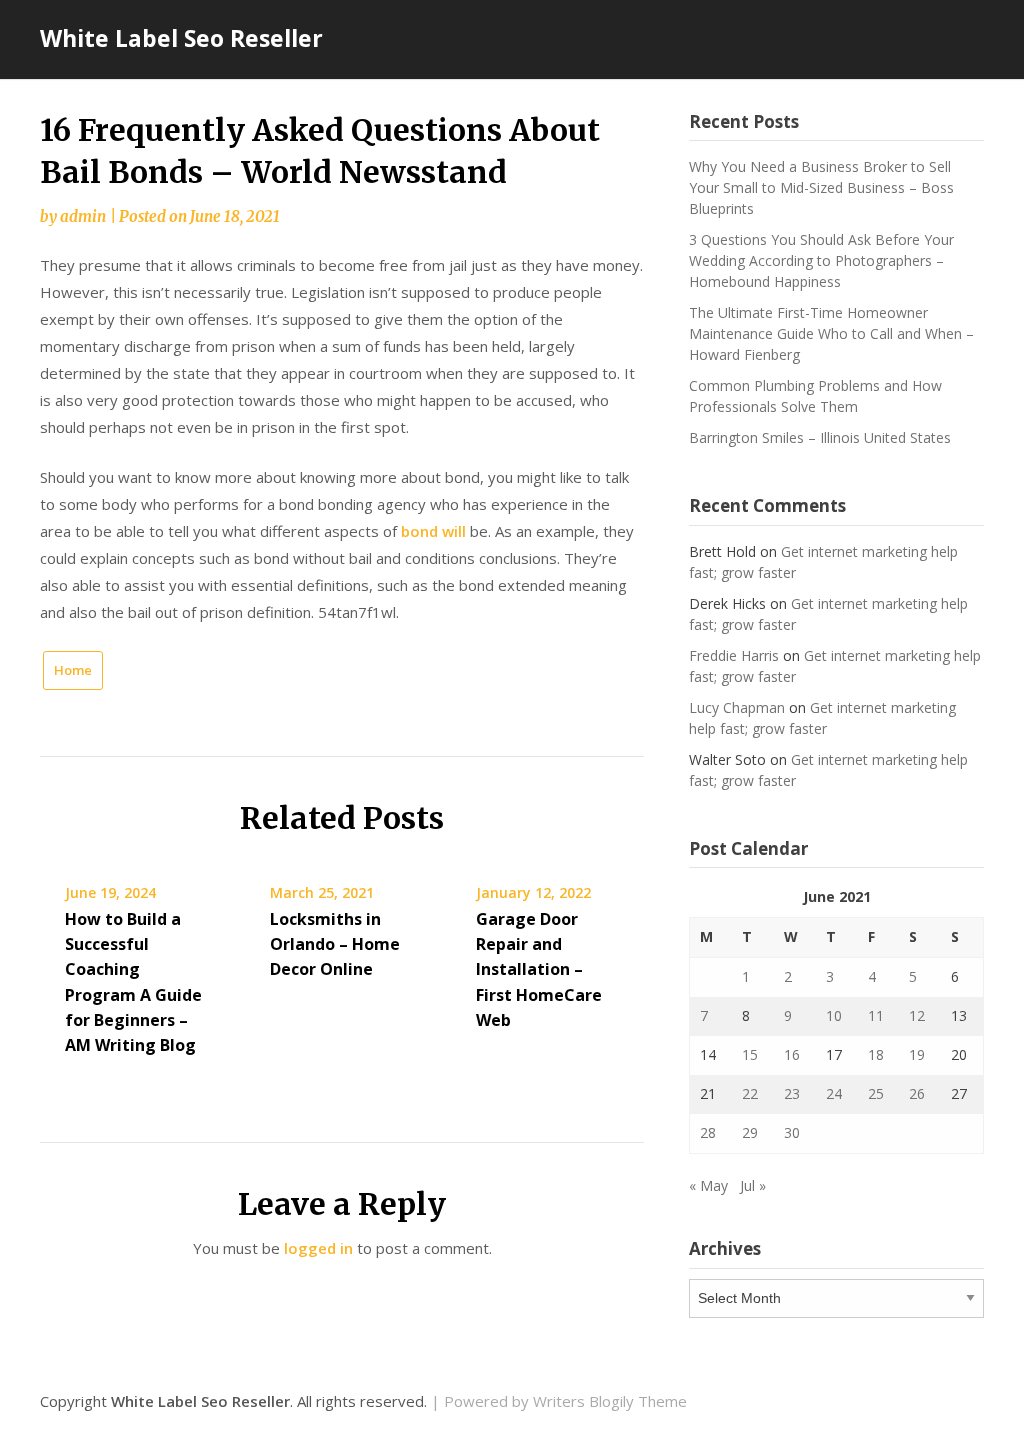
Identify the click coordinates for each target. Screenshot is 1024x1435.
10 (834, 1015)
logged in (318, 1248)
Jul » (753, 1185)
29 (750, 1132)
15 (750, 1054)
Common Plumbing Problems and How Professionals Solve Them (815, 396)
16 (792, 1054)
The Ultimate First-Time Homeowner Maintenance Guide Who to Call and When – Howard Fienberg (831, 333)
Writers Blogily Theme (610, 1401)
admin (83, 216)
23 (792, 1093)
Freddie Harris (734, 655)
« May (708, 1185)
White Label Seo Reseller (181, 38)
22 (750, 1093)
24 (834, 1093)
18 (876, 1054)
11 (876, 1015)
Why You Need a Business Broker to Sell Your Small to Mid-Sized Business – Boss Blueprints (821, 187)
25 (876, 1093)
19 (917, 1054)
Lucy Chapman (737, 707)
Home (73, 670)
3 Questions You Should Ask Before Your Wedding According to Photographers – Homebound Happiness (821, 260)
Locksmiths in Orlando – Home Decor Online (335, 944)
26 (917, 1093)
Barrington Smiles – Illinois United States (820, 437)
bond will (433, 531)
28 (708, 1132)
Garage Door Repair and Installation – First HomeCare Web (539, 969)
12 (917, 1015)
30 (792, 1132)
